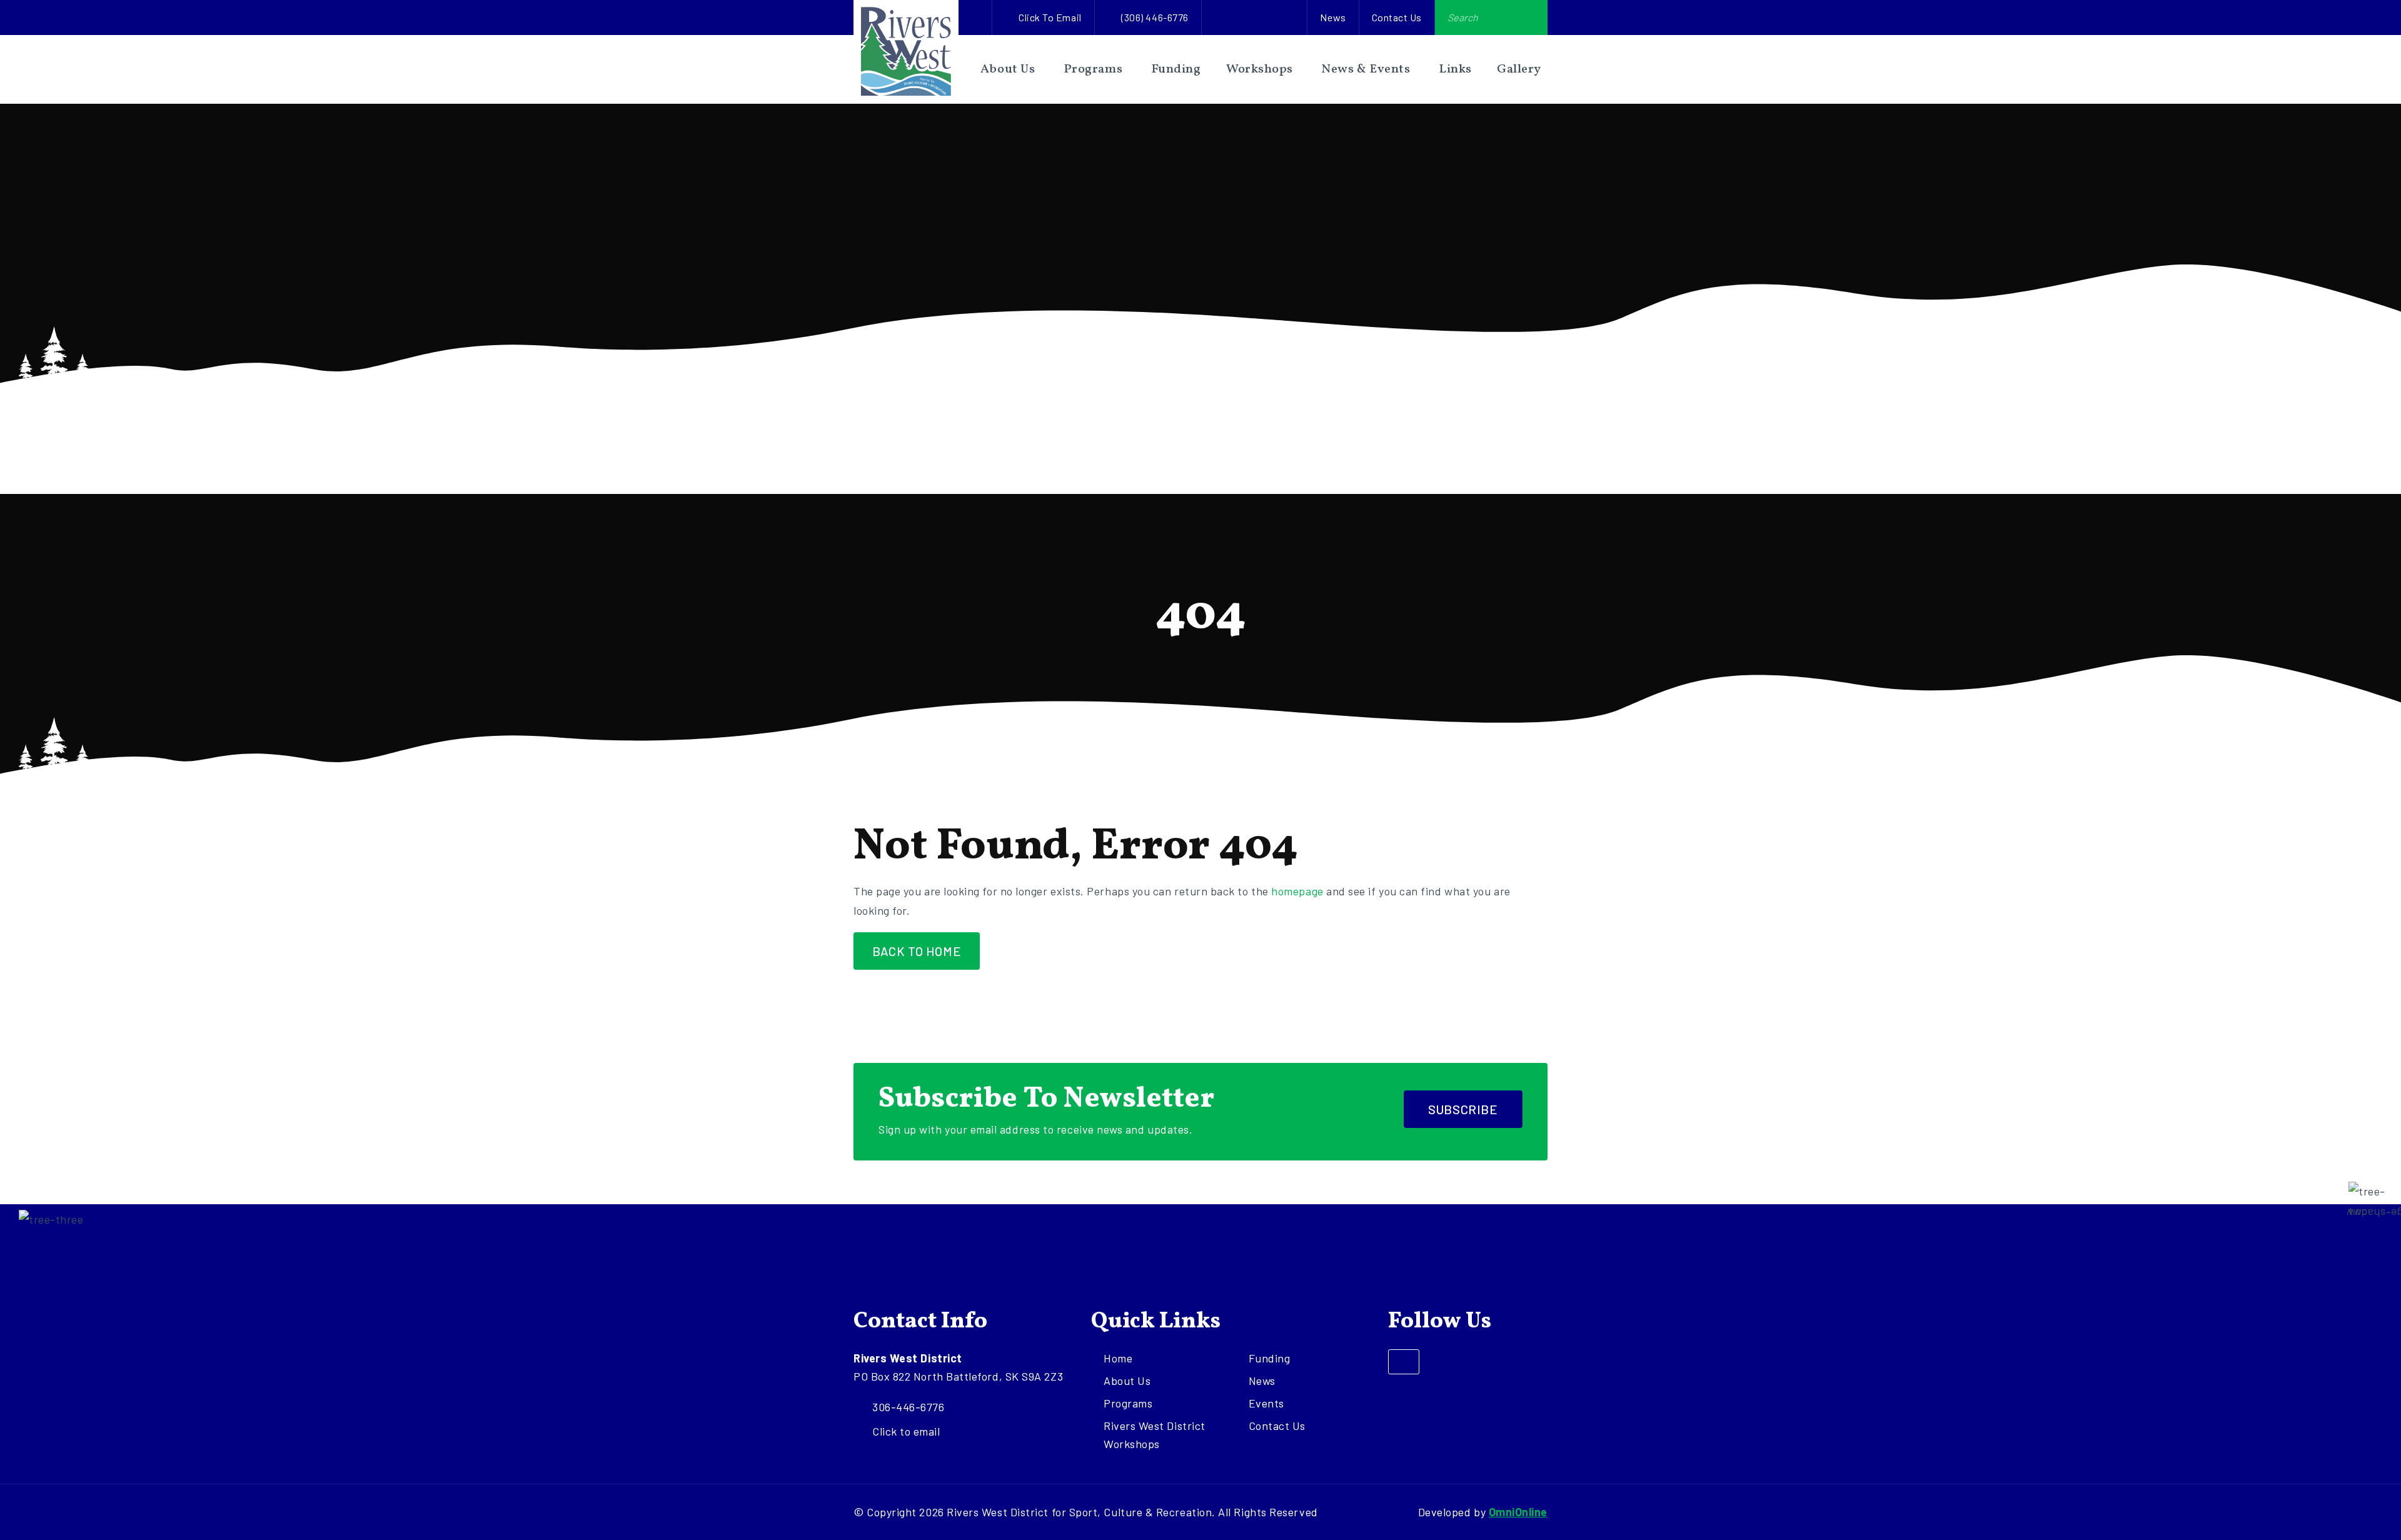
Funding (1176, 69)
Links (1455, 69)
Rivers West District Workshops (1155, 1435)
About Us (1008, 69)
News (1333, 17)
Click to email (1050, 17)
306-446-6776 (908, 1407)
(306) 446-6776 (1155, 17)
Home (1118, 1358)
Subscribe (1463, 1109)
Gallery (1519, 69)
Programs (1093, 69)
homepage (1297, 891)
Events (1266, 1403)
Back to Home (917, 951)
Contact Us (1397, 17)
